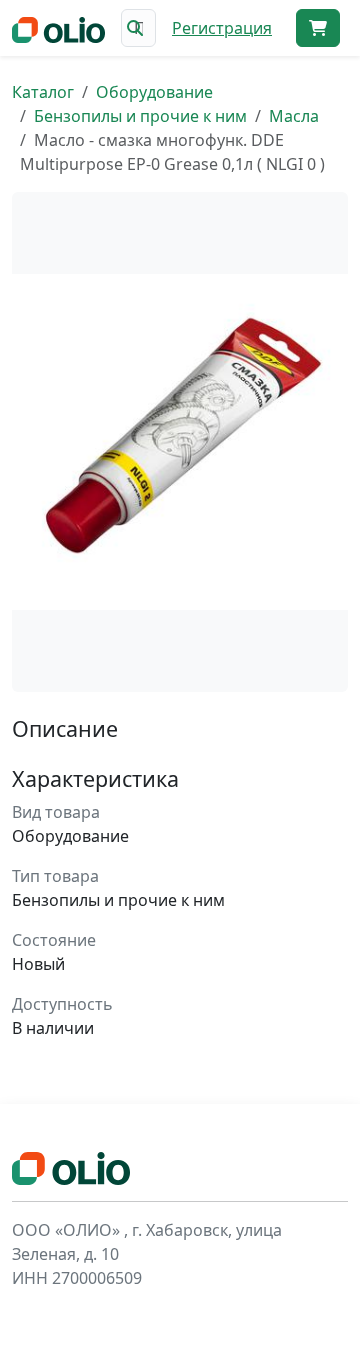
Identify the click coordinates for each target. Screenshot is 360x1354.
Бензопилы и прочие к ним (140, 116)
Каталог (43, 92)
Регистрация (222, 28)
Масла (294, 116)
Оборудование (154, 92)
